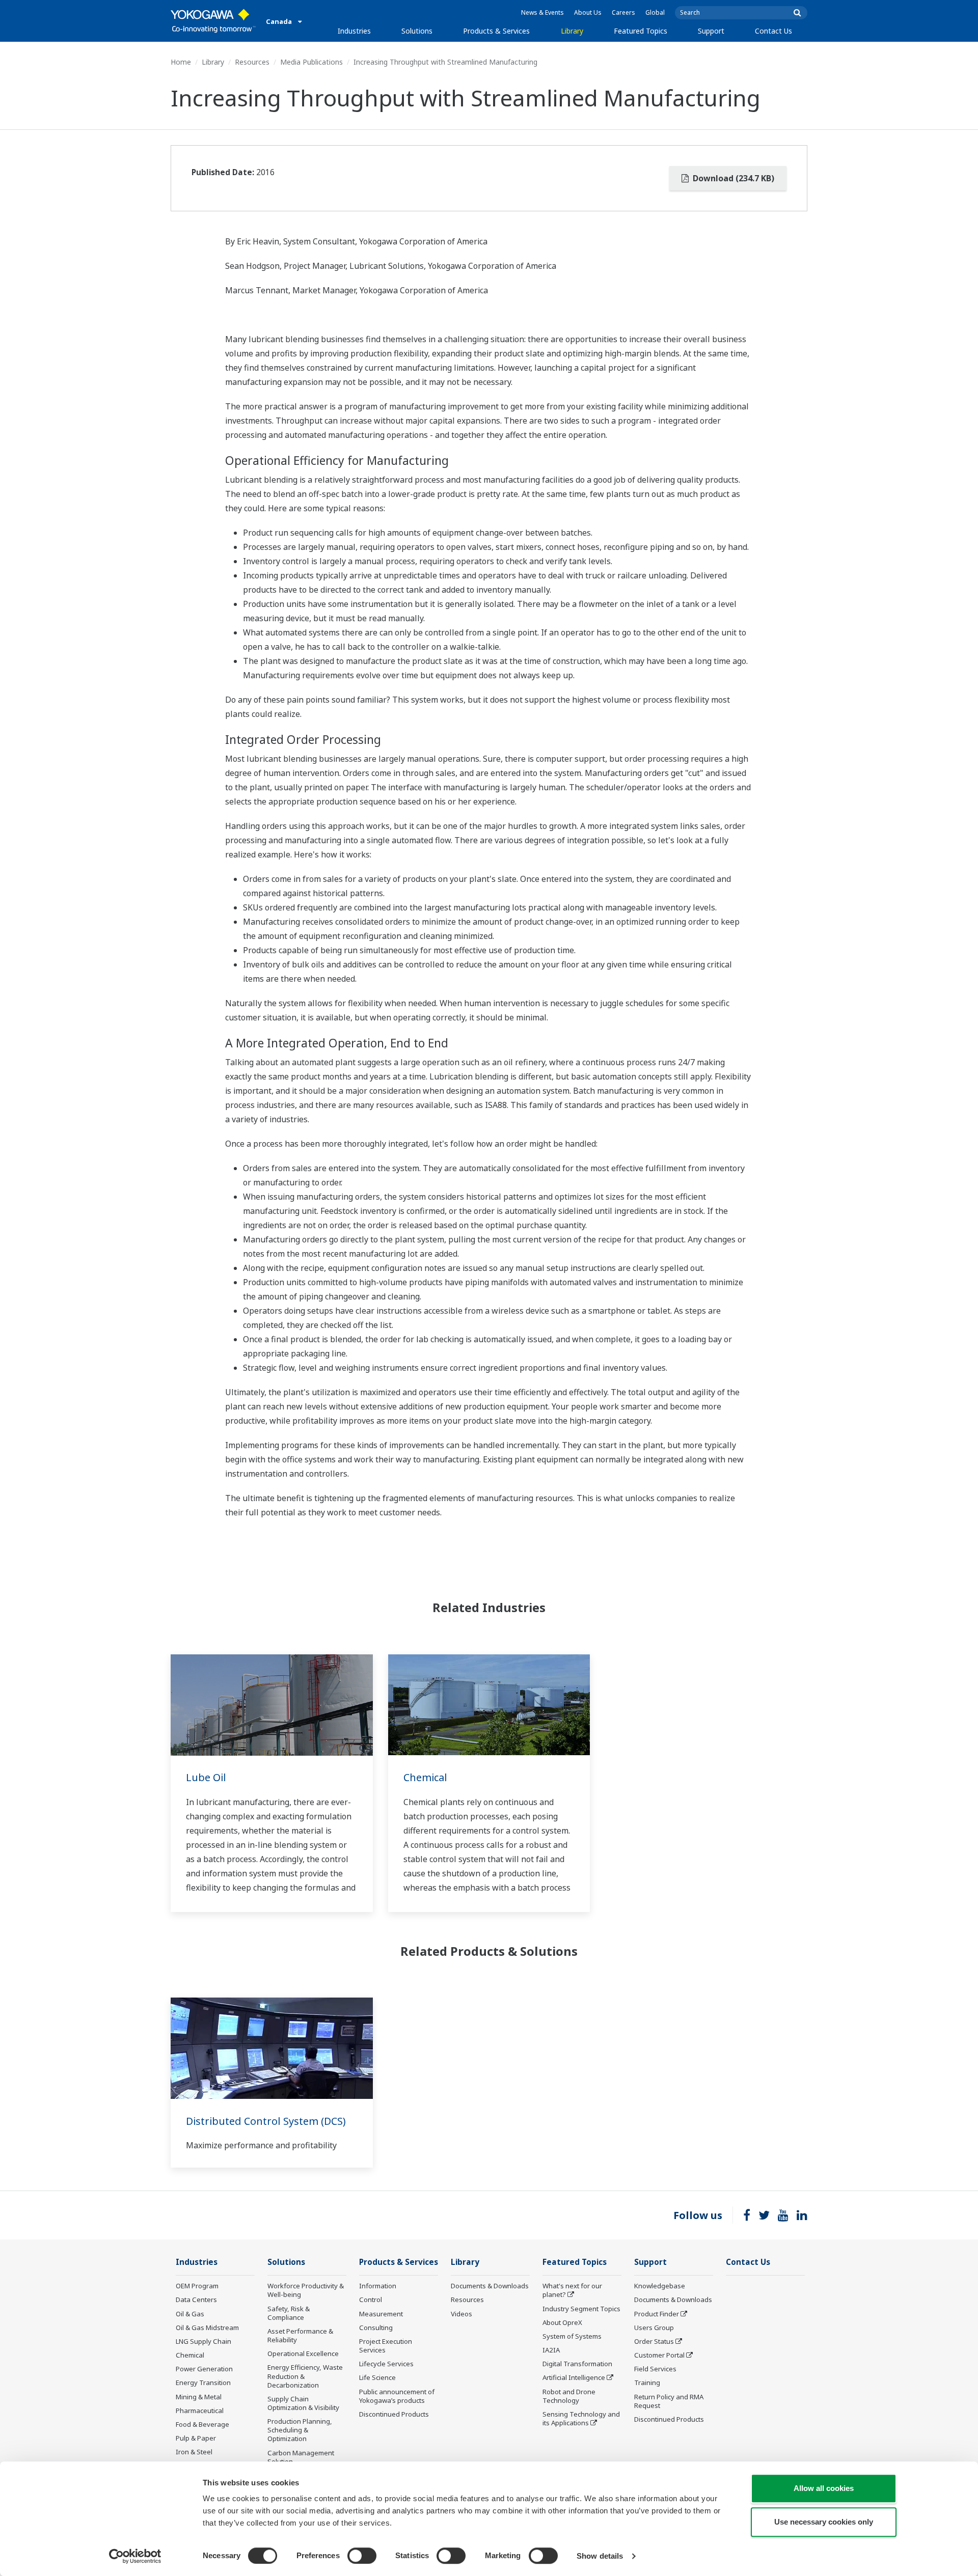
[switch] (362, 2556)
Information (378, 2286)
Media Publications (311, 62)
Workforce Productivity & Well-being (306, 2290)
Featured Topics (641, 31)
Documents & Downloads (490, 2286)
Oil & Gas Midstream (207, 2328)
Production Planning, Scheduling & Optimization (300, 2430)
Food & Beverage (202, 2424)
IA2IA (551, 2350)
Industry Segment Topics (581, 2309)
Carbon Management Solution (301, 2457)
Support (711, 31)
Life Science (377, 2377)
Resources (252, 62)
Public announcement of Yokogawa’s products (397, 2396)
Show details (600, 2556)
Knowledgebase (660, 2286)
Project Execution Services (386, 2346)
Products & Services (496, 31)
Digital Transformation (577, 2364)
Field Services (655, 2369)
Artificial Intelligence (574, 2377)
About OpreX (562, 2322)
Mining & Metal (199, 2397)
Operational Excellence (303, 2353)
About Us (588, 12)
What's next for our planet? (572, 2290)
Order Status (654, 2341)
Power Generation (204, 2369)
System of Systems (572, 2336)
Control (371, 2300)
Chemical (425, 1777)
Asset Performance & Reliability (300, 2335)
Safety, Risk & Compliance (289, 2313)
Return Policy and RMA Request (669, 2401)
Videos (461, 2314)
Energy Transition (203, 2383)
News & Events (542, 12)
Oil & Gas (190, 2314)
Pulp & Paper (196, 2438)
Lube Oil (206, 1777)
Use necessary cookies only (824, 2522)
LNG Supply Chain (203, 2341)
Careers (623, 12)
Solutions (417, 31)
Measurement (381, 2314)
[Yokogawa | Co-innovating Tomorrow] (213, 21)
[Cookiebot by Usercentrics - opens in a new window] (135, 2556)
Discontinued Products (394, 2414)
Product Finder (657, 2314)
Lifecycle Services (386, 2364)
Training (647, 2383)
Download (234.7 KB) (732, 178)
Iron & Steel (194, 2452)
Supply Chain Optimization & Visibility (303, 2403)
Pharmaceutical (200, 2411)
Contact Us (773, 31)
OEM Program (197, 2286)
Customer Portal (659, 2355)
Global (655, 12)
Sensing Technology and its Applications (581, 2418)
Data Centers (196, 2300)
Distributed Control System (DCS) (266, 2121)
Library (572, 31)
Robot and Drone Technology (569, 2396)
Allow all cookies (824, 2488)
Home (181, 62)
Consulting (376, 2328)
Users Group (654, 2328)
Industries (354, 31)
